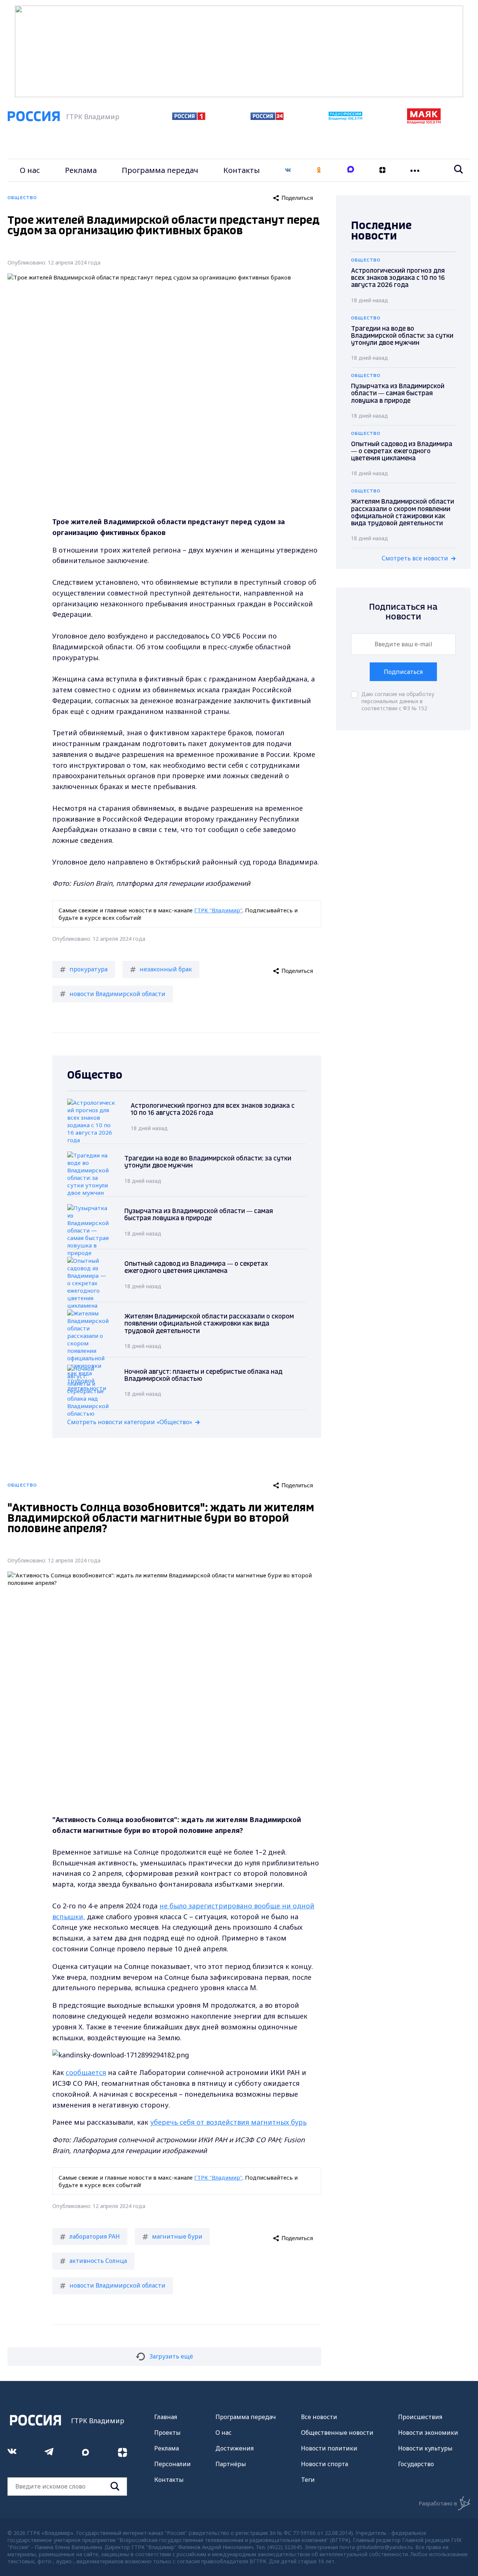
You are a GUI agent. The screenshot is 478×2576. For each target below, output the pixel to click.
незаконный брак (166, 969)
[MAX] (351, 170)
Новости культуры (425, 2448)
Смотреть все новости (415, 558)
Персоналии (173, 2464)
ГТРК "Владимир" (218, 910)
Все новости (319, 2417)
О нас (30, 170)
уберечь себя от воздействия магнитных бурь (228, 2122)
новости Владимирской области (117, 994)
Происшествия (420, 2417)
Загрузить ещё (171, 2356)
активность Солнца (98, 2261)
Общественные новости (337, 2433)
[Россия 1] (189, 118)
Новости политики (329, 2448)
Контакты (242, 170)
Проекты (167, 2433)
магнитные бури (177, 2236)
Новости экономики (428, 2433)
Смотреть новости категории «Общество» (130, 1422)
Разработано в (438, 2503)
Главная (166, 2417)
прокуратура (89, 969)
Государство (416, 2464)
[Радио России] (345, 118)
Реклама (81, 170)
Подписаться (403, 672)
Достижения (235, 2448)
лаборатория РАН (95, 2236)
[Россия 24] (267, 118)
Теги (308, 2480)
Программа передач (160, 170)
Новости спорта (325, 2464)
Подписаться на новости (403, 612)
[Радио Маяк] (424, 122)
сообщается (86, 2072)
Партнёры (231, 2464)
